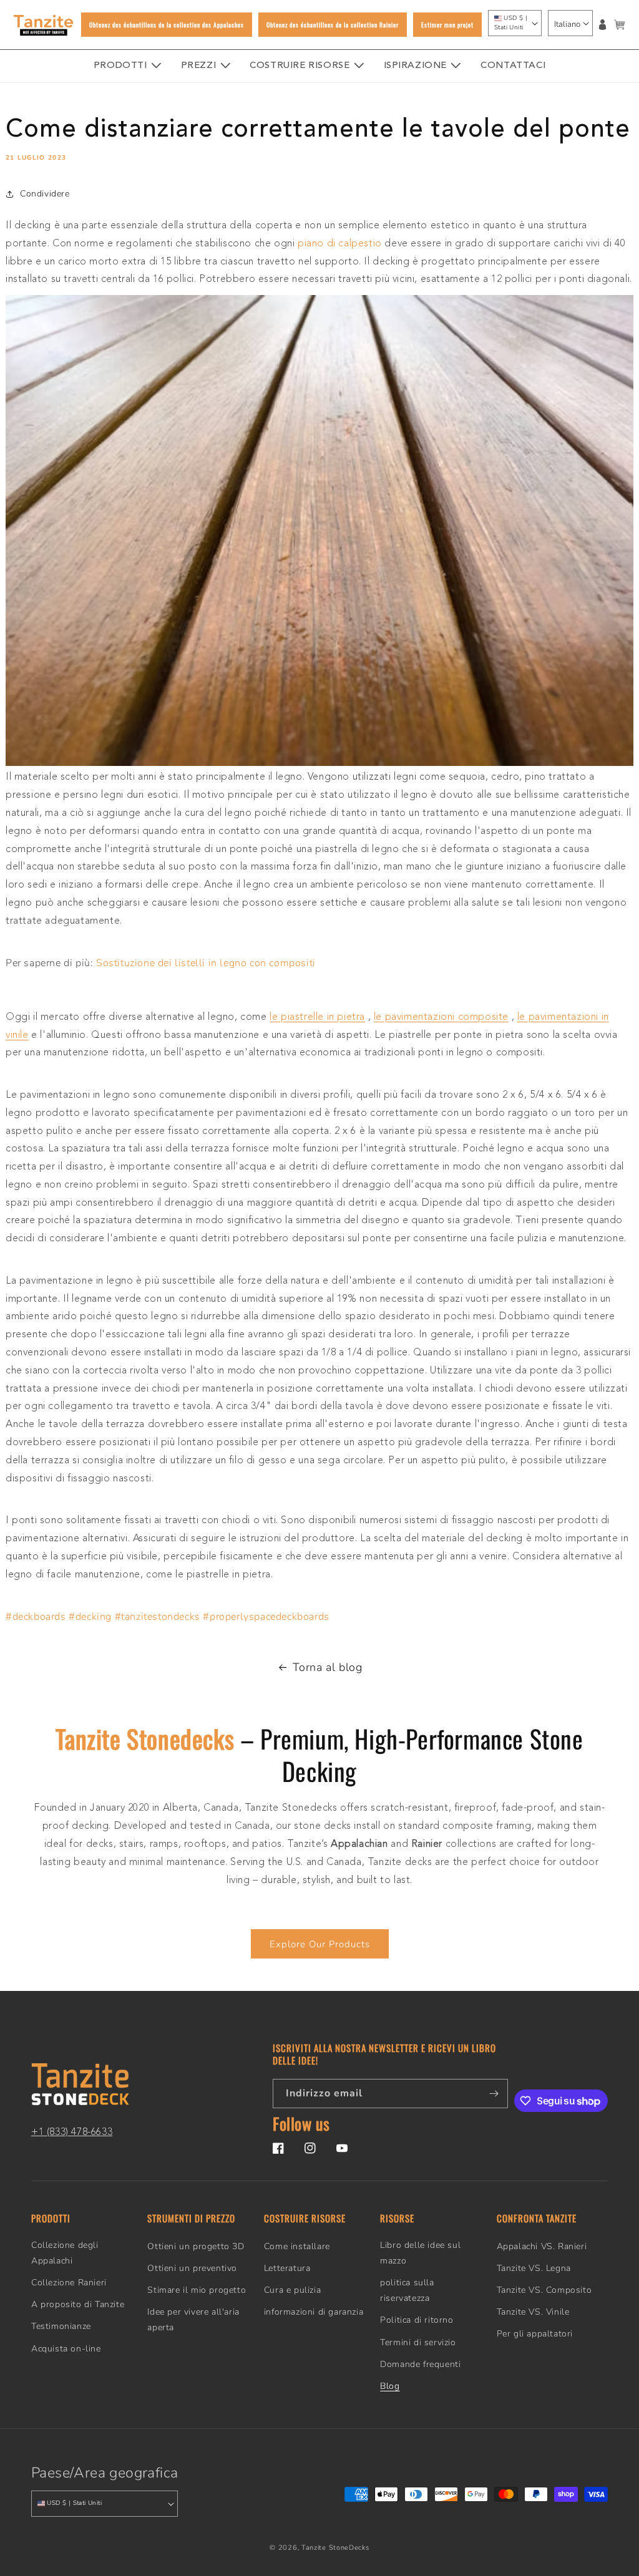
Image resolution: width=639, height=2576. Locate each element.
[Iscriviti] (494, 2094)
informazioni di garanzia (314, 2312)
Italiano (567, 24)
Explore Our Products (320, 1944)
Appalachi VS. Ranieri (542, 2246)
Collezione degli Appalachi (65, 2253)
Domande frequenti (420, 2364)
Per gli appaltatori (535, 2334)
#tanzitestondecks (158, 1617)
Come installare (297, 2246)
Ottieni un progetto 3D (196, 2246)
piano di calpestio (340, 244)
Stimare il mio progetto (197, 2290)
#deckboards (36, 1617)
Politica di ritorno (417, 2320)
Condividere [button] (45, 194)
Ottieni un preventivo (192, 2268)
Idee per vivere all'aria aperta (193, 2320)
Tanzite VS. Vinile (533, 2312)
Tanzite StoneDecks (335, 2548)
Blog (390, 2386)
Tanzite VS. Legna (534, 2268)
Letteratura (287, 2268)
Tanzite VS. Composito (544, 2290)
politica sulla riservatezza (407, 2290)
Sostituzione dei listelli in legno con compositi (206, 963)
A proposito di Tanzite (78, 2304)
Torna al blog (328, 1667)
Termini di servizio (418, 2342)
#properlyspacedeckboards (266, 1617)
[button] (619, 25)
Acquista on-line (66, 2349)
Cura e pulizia (292, 2290)
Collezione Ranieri (69, 2283)
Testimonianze (61, 2326)
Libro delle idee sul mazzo (420, 2253)
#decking (90, 1617)
